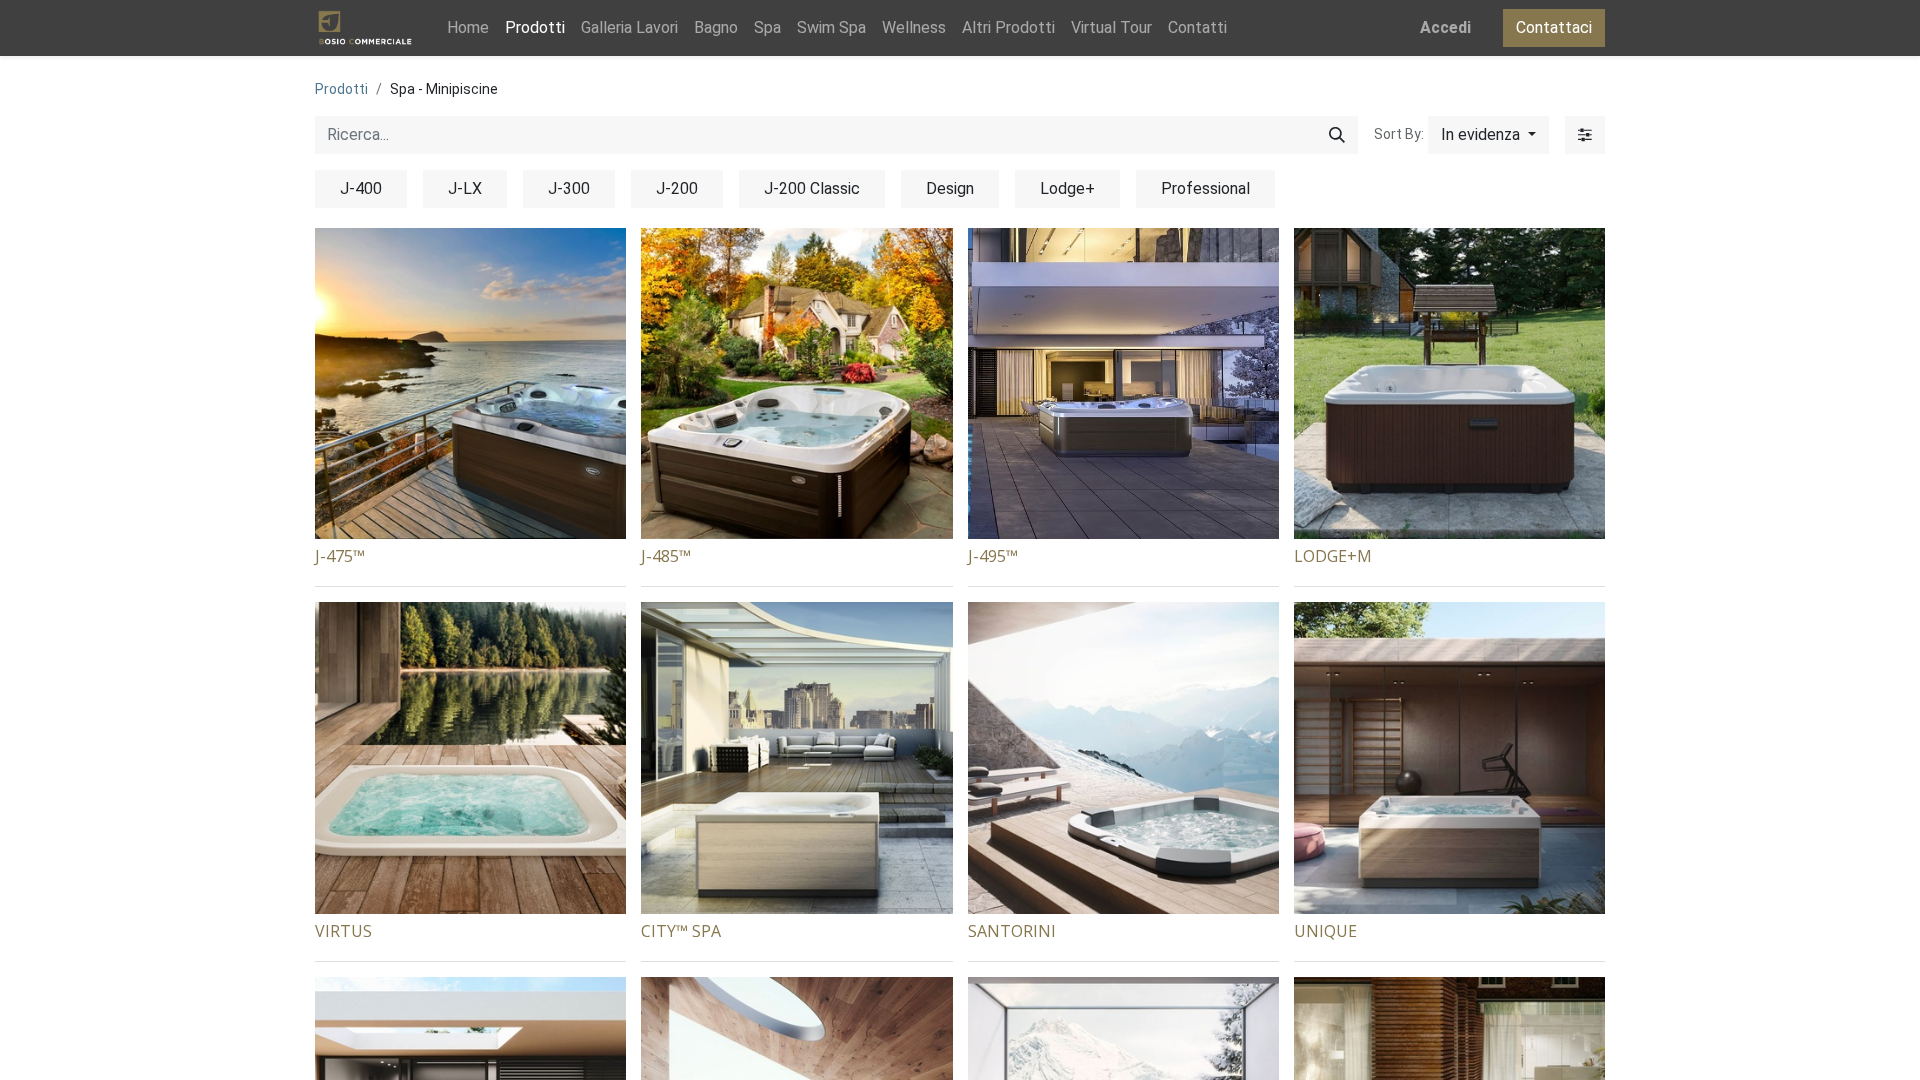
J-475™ (340, 556)
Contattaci (1554, 27)
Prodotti (341, 89)
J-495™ (993, 556)
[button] (1488, 135)
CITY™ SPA (681, 931)
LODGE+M (1333, 556)
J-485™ (666, 556)
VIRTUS (343, 931)
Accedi (1445, 27)
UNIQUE (1325, 931)
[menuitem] (468, 28)
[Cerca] (1337, 135)
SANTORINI (1012, 931)
